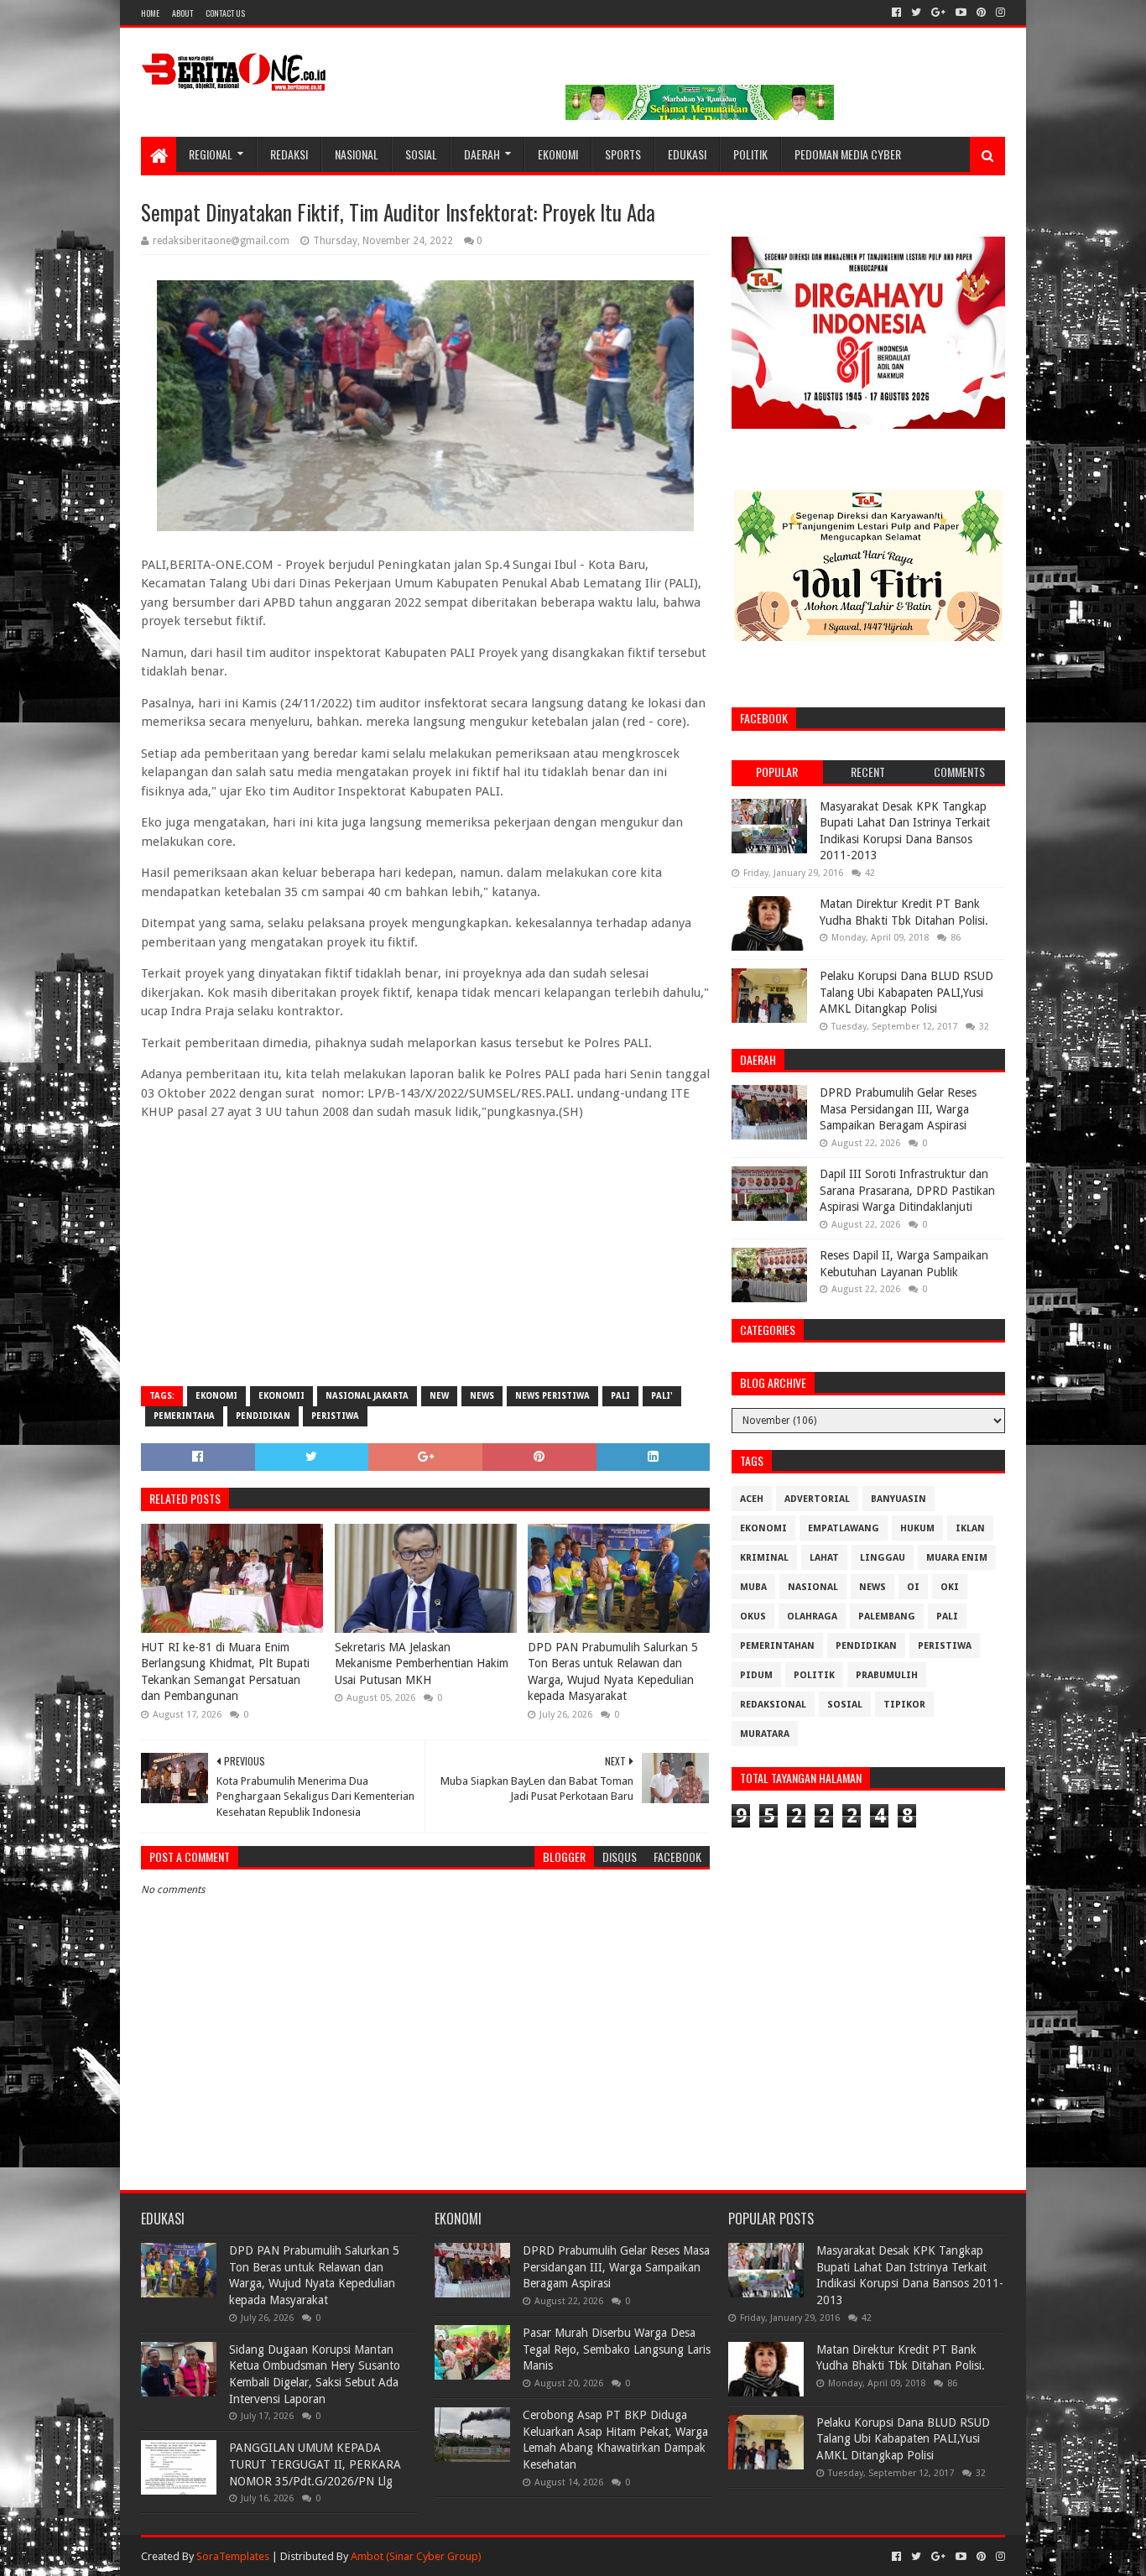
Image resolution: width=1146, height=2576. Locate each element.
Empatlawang (844, 1528)
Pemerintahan (777, 1646)
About (182, 13)
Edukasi (687, 154)
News (482, 1396)
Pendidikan (263, 1416)
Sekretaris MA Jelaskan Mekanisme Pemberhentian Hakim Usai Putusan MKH (422, 1663)
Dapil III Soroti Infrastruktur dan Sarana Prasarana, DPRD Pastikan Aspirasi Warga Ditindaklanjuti (907, 1190)
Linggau (883, 1558)
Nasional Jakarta (367, 1396)
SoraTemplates (233, 2556)
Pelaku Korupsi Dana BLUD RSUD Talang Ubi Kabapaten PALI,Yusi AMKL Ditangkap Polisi (906, 992)
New (439, 1396)
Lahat (824, 1558)
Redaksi (289, 154)
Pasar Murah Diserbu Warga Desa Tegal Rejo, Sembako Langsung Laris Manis (617, 2349)
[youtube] (961, 13)
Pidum (756, 1675)
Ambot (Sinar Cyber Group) (416, 2556)
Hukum (917, 1528)
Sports (623, 154)
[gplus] (938, 13)
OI (913, 1587)
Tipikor (904, 1705)
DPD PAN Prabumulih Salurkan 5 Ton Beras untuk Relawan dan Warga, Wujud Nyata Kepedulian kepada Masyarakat (613, 1672)
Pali (620, 1396)
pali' (662, 1396)
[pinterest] (981, 13)
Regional (211, 154)
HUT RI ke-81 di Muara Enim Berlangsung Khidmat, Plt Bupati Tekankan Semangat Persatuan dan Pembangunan (225, 1672)
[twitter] (916, 13)
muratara (765, 1734)
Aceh (752, 1499)
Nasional (357, 154)
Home (150, 13)
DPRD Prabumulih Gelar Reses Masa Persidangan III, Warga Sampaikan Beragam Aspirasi (898, 1109)
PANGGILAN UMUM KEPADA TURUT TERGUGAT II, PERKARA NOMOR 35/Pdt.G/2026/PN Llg (315, 2464)
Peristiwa (335, 1416)
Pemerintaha (184, 1416)
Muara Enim (957, 1558)
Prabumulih (887, 1675)
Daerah (482, 154)
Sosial (421, 154)
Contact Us (225, 13)
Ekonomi (558, 154)
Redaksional (773, 1705)
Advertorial (817, 1499)
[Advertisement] (425, 1252)
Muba (753, 1587)
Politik (750, 154)
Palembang (887, 1617)
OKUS (753, 1617)
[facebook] (896, 13)
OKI (950, 1587)
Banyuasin (899, 1499)
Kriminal (764, 1558)
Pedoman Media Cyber (848, 154)
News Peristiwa (552, 1396)
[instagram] (999, 13)
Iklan (970, 1528)
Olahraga (812, 1617)
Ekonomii (281, 1396)
